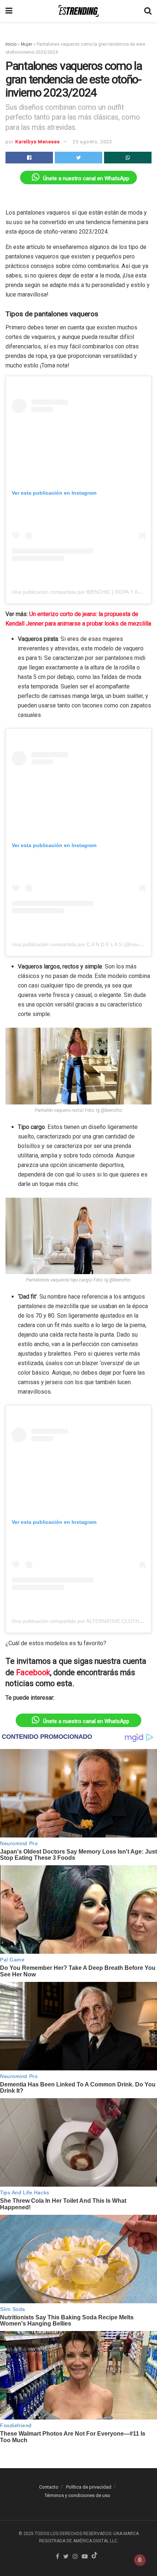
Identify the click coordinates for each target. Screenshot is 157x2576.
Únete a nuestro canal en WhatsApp (86, 178)
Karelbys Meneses (38, 142)
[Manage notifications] (140, 2560)
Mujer (26, 44)
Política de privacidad (89, 2487)
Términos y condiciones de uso (77, 2495)
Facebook (33, 1672)
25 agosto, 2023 (92, 142)
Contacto (49, 2487)
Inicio (11, 44)
